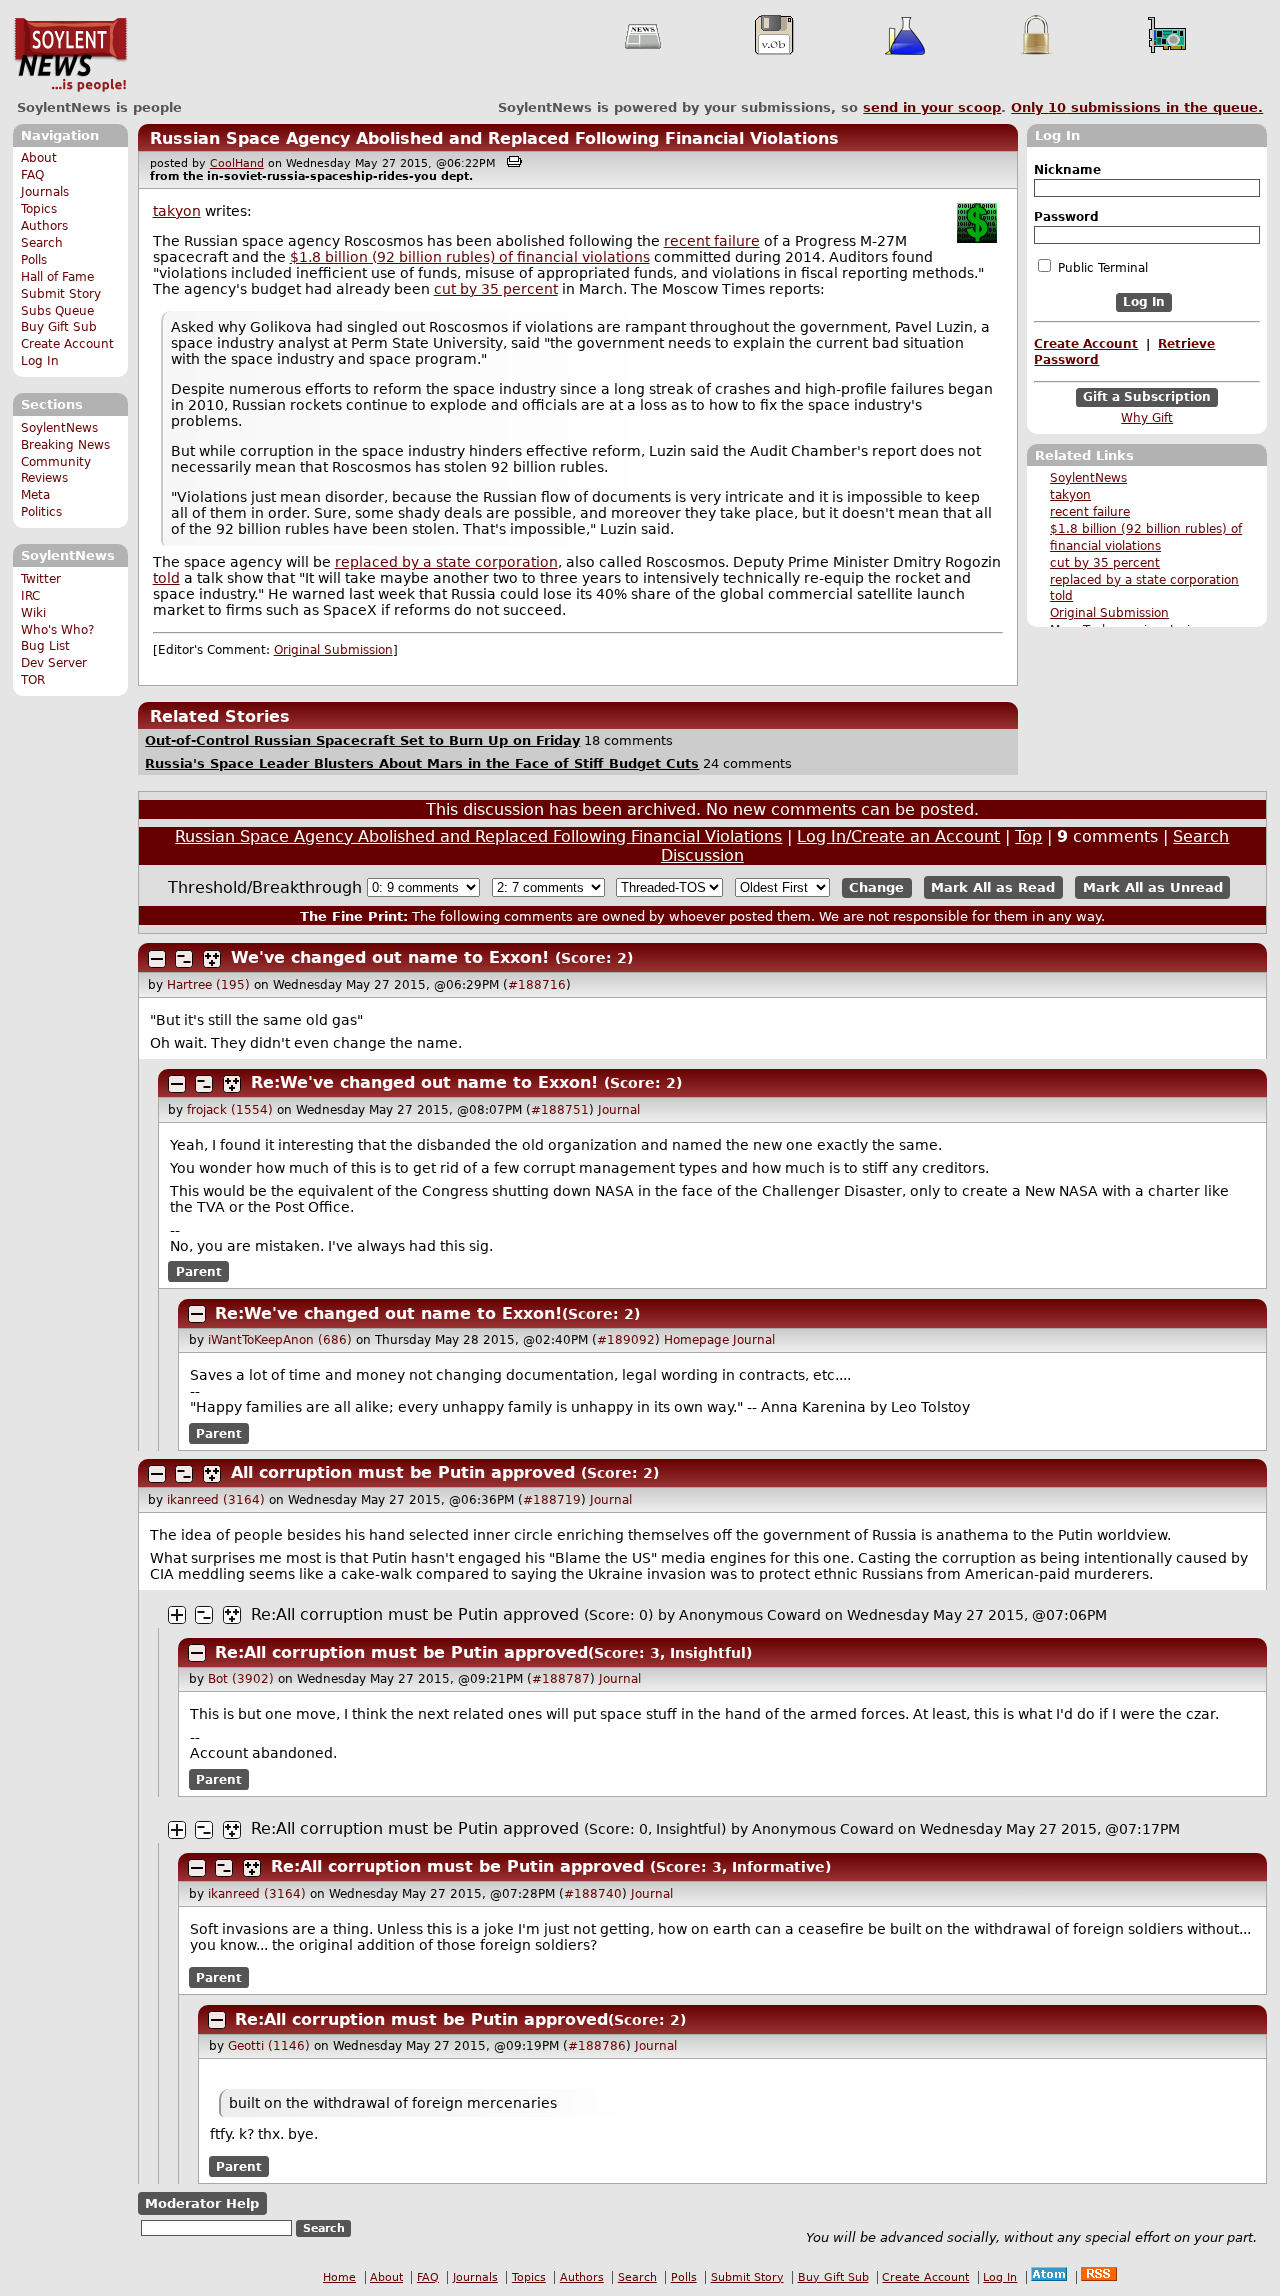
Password (1066, 217)
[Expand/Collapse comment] (157, 959)
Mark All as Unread (1153, 887)
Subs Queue (57, 311)
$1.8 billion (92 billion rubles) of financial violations (470, 257)
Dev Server (54, 663)
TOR (33, 680)
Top (1028, 836)
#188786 (597, 2046)
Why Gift (1147, 418)
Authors (44, 226)
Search (42, 243)
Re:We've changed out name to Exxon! (424, 1082)
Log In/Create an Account (898, 836)
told (1061, 596)
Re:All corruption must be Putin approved (415, 1614)
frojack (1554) (230, 1110)
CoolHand (237, 163)
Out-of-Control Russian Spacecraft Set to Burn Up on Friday (362, 740)
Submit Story (61, 294)
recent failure (1090, 512)
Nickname (1067, 170)
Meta (35, 495)
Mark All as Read (993, 887)
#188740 (593, 1894)
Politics (41, 512)
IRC (30, 596)
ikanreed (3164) (216, 1500)
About (39, 158)
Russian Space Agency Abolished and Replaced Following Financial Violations (494, 138)
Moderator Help (202, 2203)
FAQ (32, 175)
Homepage (696, 1340)
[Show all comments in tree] (212, 959)
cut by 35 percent (1105, 563)
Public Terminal (1101, 268)
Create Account (67, 344)
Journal (619, 1110)
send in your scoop (932, 107)
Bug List (45, 646)
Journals (45, 192)
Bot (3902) (241, 1679)
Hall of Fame (57, 277)
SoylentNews (70, 55)
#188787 (561, 1679)
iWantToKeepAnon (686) (280, 1340)
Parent (199, 1272)
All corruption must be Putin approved (403, 1472)
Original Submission (1109, 613)
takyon (1070, 495)
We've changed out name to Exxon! (390, 957)
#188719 (552, 1500)
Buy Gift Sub (59, 327)
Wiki (33, 613)
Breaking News (65, 445)
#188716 (537, 985)
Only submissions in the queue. (1137, 107)
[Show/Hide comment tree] (184, 959)
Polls (34, 260)
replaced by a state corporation (1144, 580)
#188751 (560, 1110)
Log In (40, 361)
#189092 (626, 1340)
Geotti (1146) (269, 2046)
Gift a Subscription (1147, 397)
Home (339, 2277)
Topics (39, 209)
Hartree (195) (208, 985)
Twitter (41, 579)
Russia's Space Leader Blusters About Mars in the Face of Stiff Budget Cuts (422, 763)
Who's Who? (57, 630)
